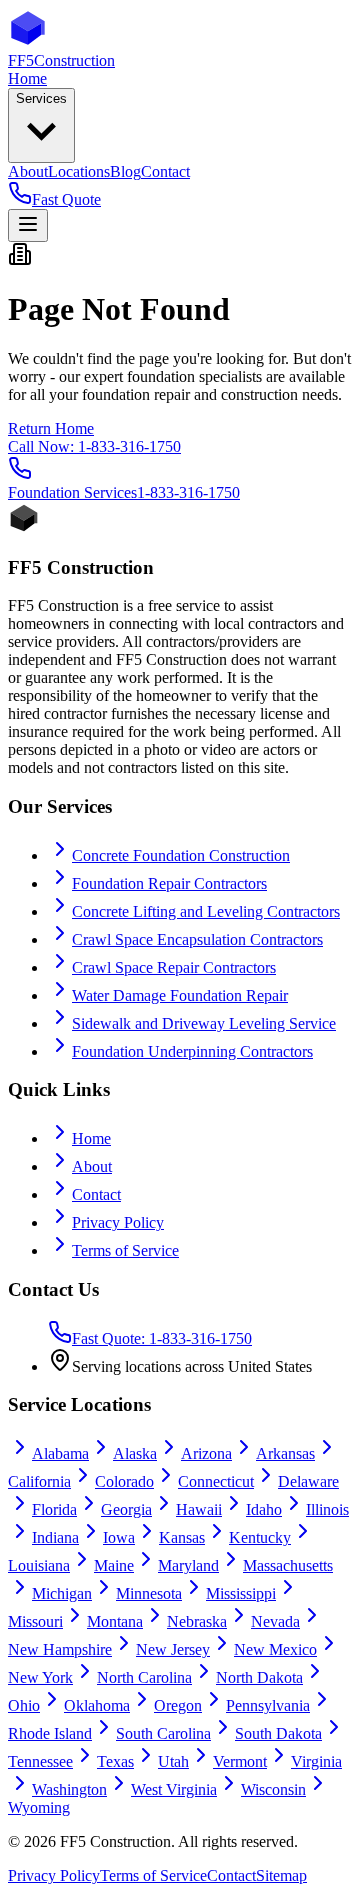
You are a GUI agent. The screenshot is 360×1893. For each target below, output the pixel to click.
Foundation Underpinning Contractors (192, 1051)
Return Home (51, 428)
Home (91, 1138)
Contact (96, 1194)
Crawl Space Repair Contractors (174, 967)
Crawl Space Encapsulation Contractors (197, 939)
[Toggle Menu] (28, 225)
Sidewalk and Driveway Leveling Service (204, 1023)
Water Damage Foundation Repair (180, 995)
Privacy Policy (118, 1222)
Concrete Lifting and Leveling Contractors (206, 911)
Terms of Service (125, 1250)
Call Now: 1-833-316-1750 (94, 446)
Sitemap (281, 1875)
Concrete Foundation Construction (181, 855)
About (92, 1166)
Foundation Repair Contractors (169, 883)
